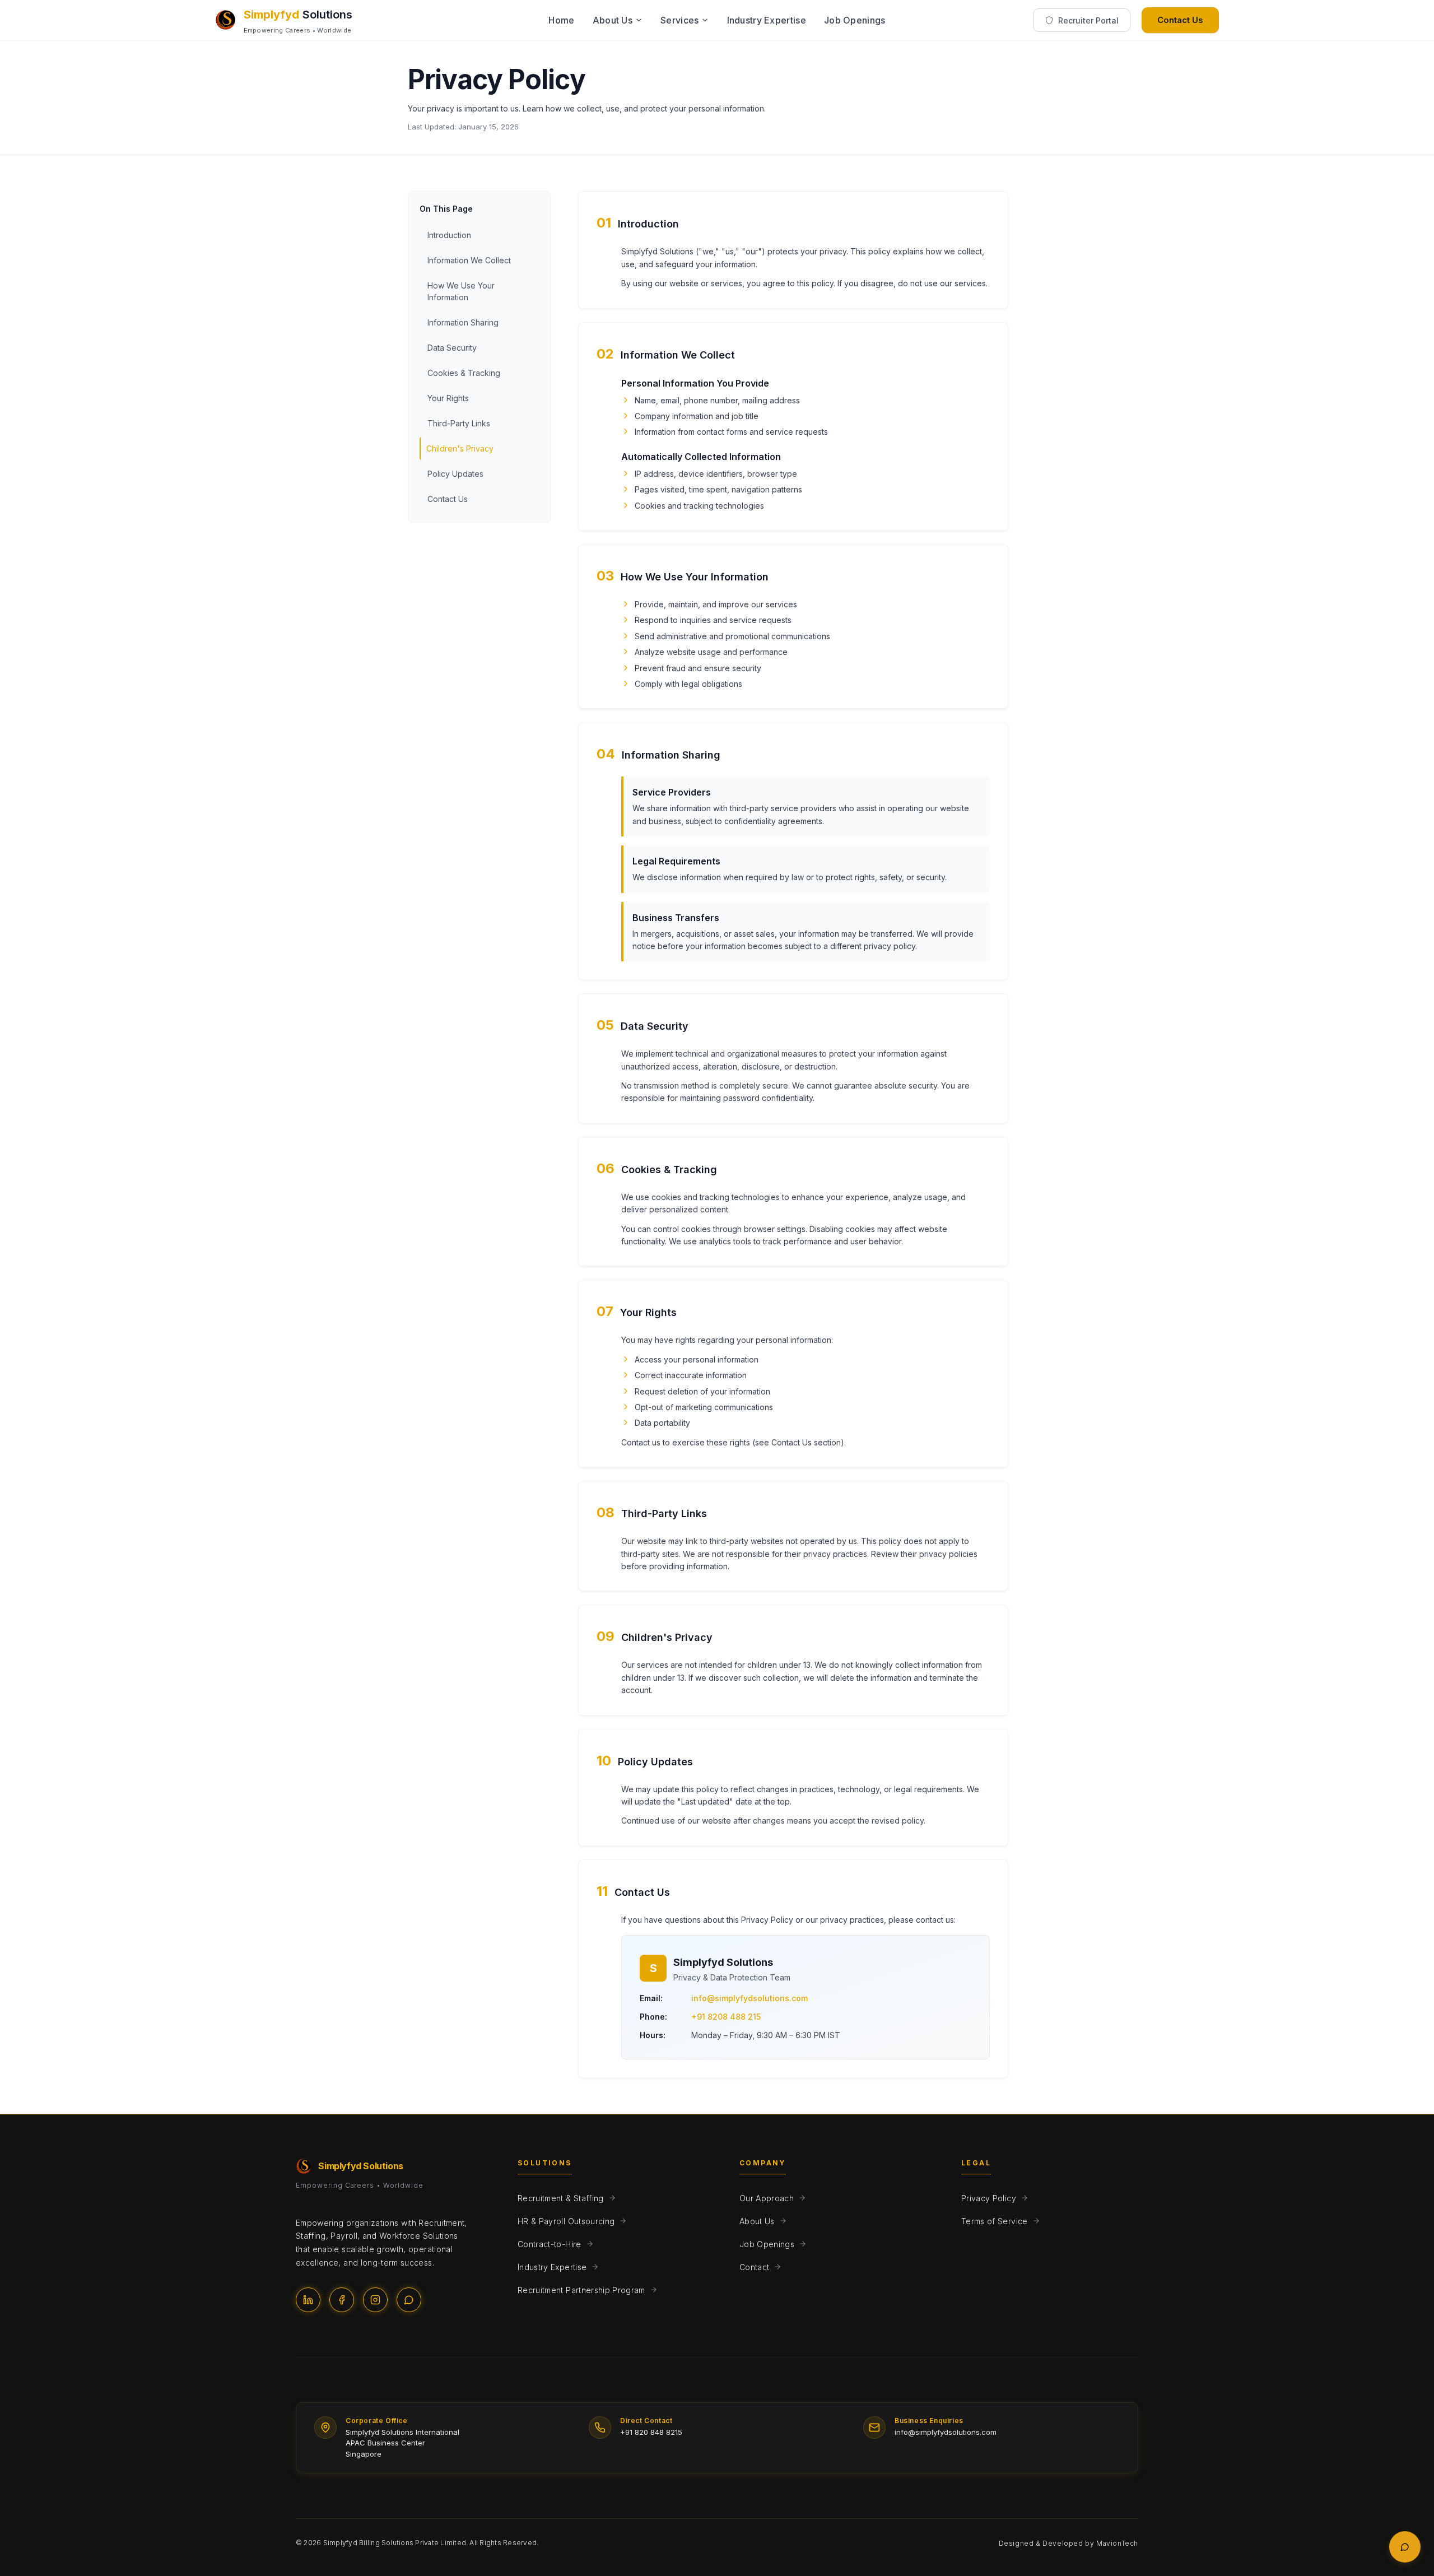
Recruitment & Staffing (561, 2198)
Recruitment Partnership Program (581, 2290)
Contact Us (1180, 20)
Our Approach (767, 2198)
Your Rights (448, 398)
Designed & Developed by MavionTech (1068, 2543)
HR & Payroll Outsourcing (566, 2221)
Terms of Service (995, 2221)
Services (679, 20)
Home (561, 20)
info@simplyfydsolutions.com (749, 1998)
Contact (754, 2267)
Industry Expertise (767, 20)
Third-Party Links (459, 423)
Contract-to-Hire (550, 2244)
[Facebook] (342, 2300)
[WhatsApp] (409, 2300)
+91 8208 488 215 (726, 2017)
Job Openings (855, 20)
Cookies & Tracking (464, 373)
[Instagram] (375, 2300)
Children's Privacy (460, 448)
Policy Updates (455, 474)
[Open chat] (1405, 2547)
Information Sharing (463, 322)
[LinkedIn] (308, 2300)
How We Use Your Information (461, 291)
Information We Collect (469, 260)
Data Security (452, 348)
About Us (613, 20)
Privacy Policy (989, 2198)
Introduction (449, 235)
